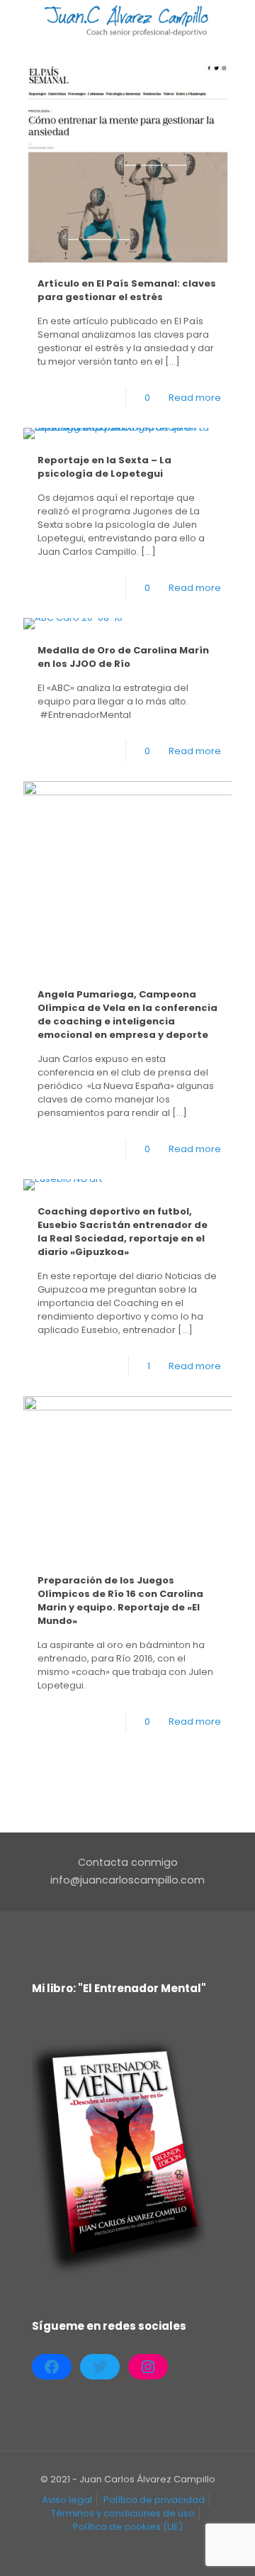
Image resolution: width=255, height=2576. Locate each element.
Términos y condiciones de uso (123, 2513)
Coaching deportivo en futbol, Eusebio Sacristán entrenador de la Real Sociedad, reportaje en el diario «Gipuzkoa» (123, 1232)
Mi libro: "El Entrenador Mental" (119, 1988)
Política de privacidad (154, 2500)
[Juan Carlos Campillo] (127, 21)
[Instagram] (148, 2367)
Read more (195, 398)
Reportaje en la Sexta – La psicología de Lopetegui (104, 467)
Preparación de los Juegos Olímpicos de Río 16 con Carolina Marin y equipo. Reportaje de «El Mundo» (120, 1601)
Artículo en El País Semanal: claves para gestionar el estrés (127, 290)
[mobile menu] (236, 21)
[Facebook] (52, 2367)
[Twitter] (100, 2367)
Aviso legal (67, 2500)
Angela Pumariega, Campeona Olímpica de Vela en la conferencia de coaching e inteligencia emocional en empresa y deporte (127, 1015)
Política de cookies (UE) (128, 2527)
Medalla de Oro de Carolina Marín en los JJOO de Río (123, 657)
